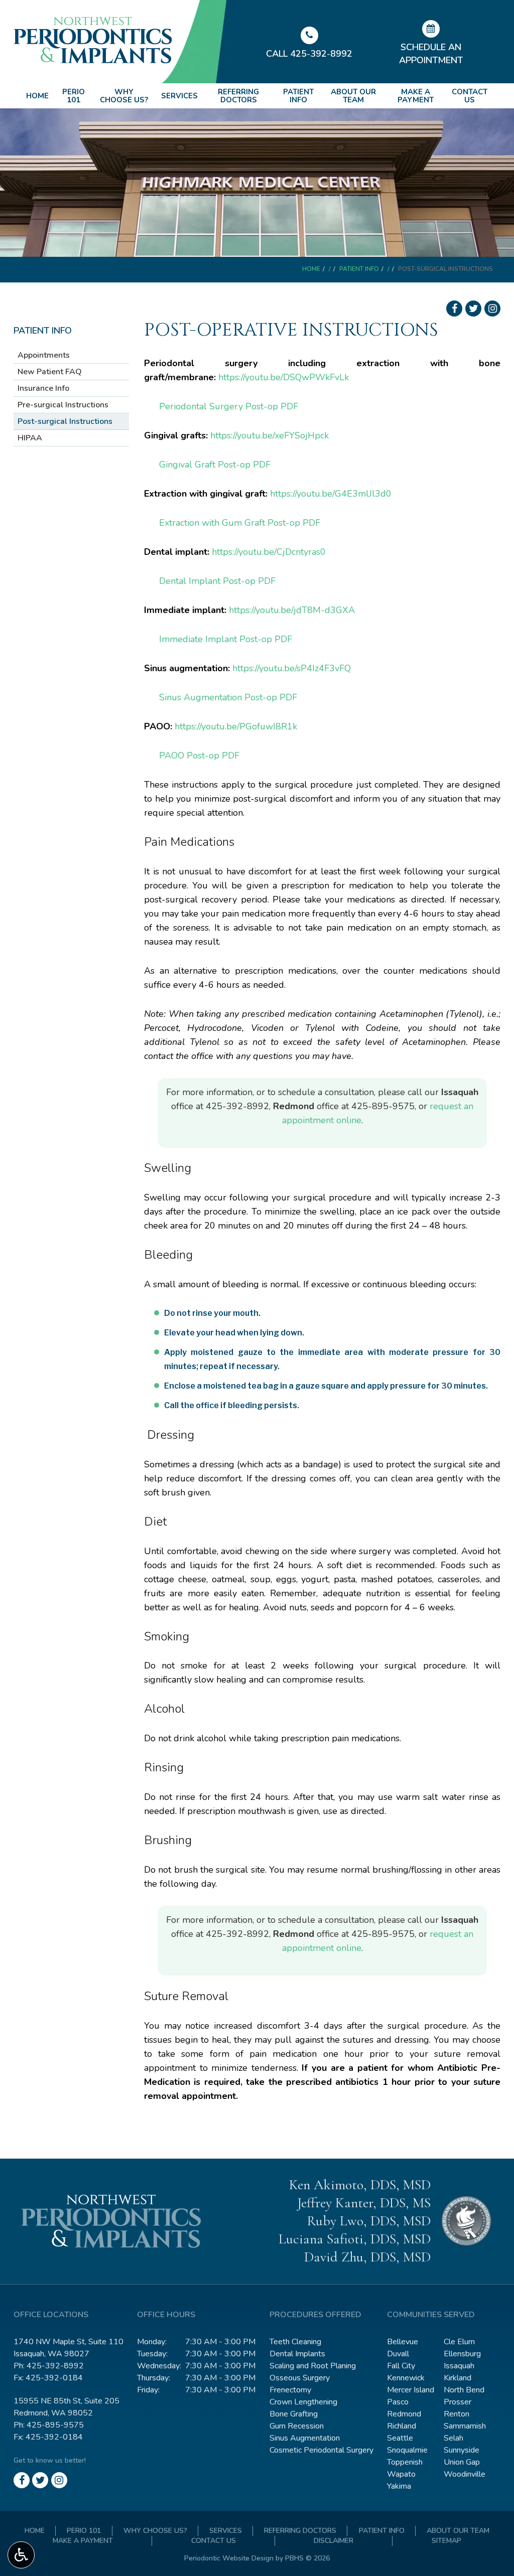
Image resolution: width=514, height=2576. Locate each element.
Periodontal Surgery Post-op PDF (229, 406)
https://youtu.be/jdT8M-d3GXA (292, 610)
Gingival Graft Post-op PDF (215, 465)
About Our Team (353, 96)
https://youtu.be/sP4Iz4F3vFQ (292, 668)
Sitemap (446, 2541)
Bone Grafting (294, 2414)
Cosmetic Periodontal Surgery (322, 2450)
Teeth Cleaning (295, 2342)
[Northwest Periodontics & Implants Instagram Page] (492, 309)
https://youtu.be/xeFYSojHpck (270, 435)
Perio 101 (74, 96)
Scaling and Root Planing (313, 2366)
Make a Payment (416, 96)
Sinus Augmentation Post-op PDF (228, 697)
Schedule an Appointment (431, 54)
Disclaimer (334, 2541)
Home (37, 96)
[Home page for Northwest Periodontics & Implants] (135, 40)
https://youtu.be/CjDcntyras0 (269, 552)
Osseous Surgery (300, 2378)
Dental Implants (297, 2354)
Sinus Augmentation (305, 2438)
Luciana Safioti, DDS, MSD (355, 2239)
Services (179, 96)
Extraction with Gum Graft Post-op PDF (240, 523)
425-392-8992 (237, 1106)
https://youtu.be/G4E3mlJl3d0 (331, 494)
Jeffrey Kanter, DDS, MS (364, 2203)
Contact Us (470, 96)
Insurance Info (43, 388)
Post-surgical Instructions (65, 421)
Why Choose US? (124, 96)
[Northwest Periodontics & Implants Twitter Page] (473, 309)
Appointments (44, 355)
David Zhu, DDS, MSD (367, 2257)
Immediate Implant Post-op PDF (226, 639)
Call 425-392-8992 (309, 54)
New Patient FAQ (50, 372)
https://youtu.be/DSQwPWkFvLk (284, 377)
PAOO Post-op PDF (199, 755)
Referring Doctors (238, 96)
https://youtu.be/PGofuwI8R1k (236, 726)
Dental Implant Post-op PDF (217, 581)
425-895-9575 (383, 1106)
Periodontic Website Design (229, 2558)
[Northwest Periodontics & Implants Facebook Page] (454, 309)
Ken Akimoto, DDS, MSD (360, 2185)
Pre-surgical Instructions (63, 405)
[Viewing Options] (21, 2555)
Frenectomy (290, 2390)
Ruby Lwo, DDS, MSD (369, 2221)
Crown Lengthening (303, 2402)
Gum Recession (297, 2426)
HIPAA (30, 438)
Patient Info (298, 96)
